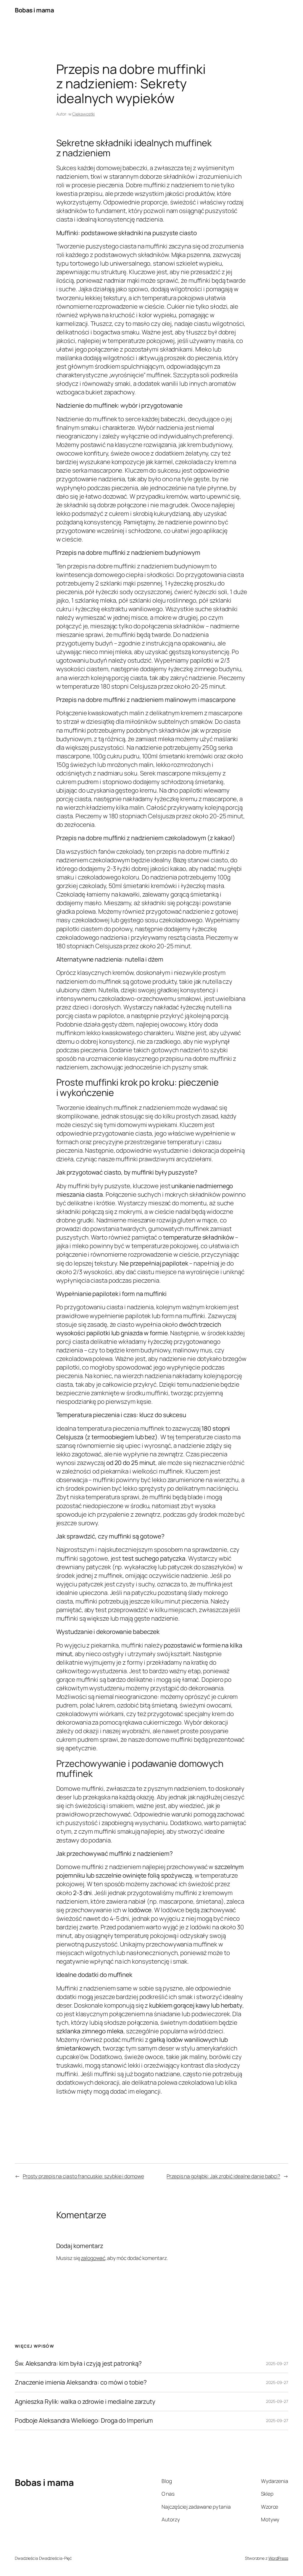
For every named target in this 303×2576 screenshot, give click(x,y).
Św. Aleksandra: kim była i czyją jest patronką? (78, 2363)
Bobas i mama (34, 10)
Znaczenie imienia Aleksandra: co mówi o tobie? (81, 2382)
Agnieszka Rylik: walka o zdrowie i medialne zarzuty (85, 2402)
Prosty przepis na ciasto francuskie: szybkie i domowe (83, 2176)
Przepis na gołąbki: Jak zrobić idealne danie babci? (223, 2176)
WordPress (278, 2558)
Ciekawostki (83, 114)
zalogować (93, 2258)
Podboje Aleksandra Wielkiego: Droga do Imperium (84, 2420)
